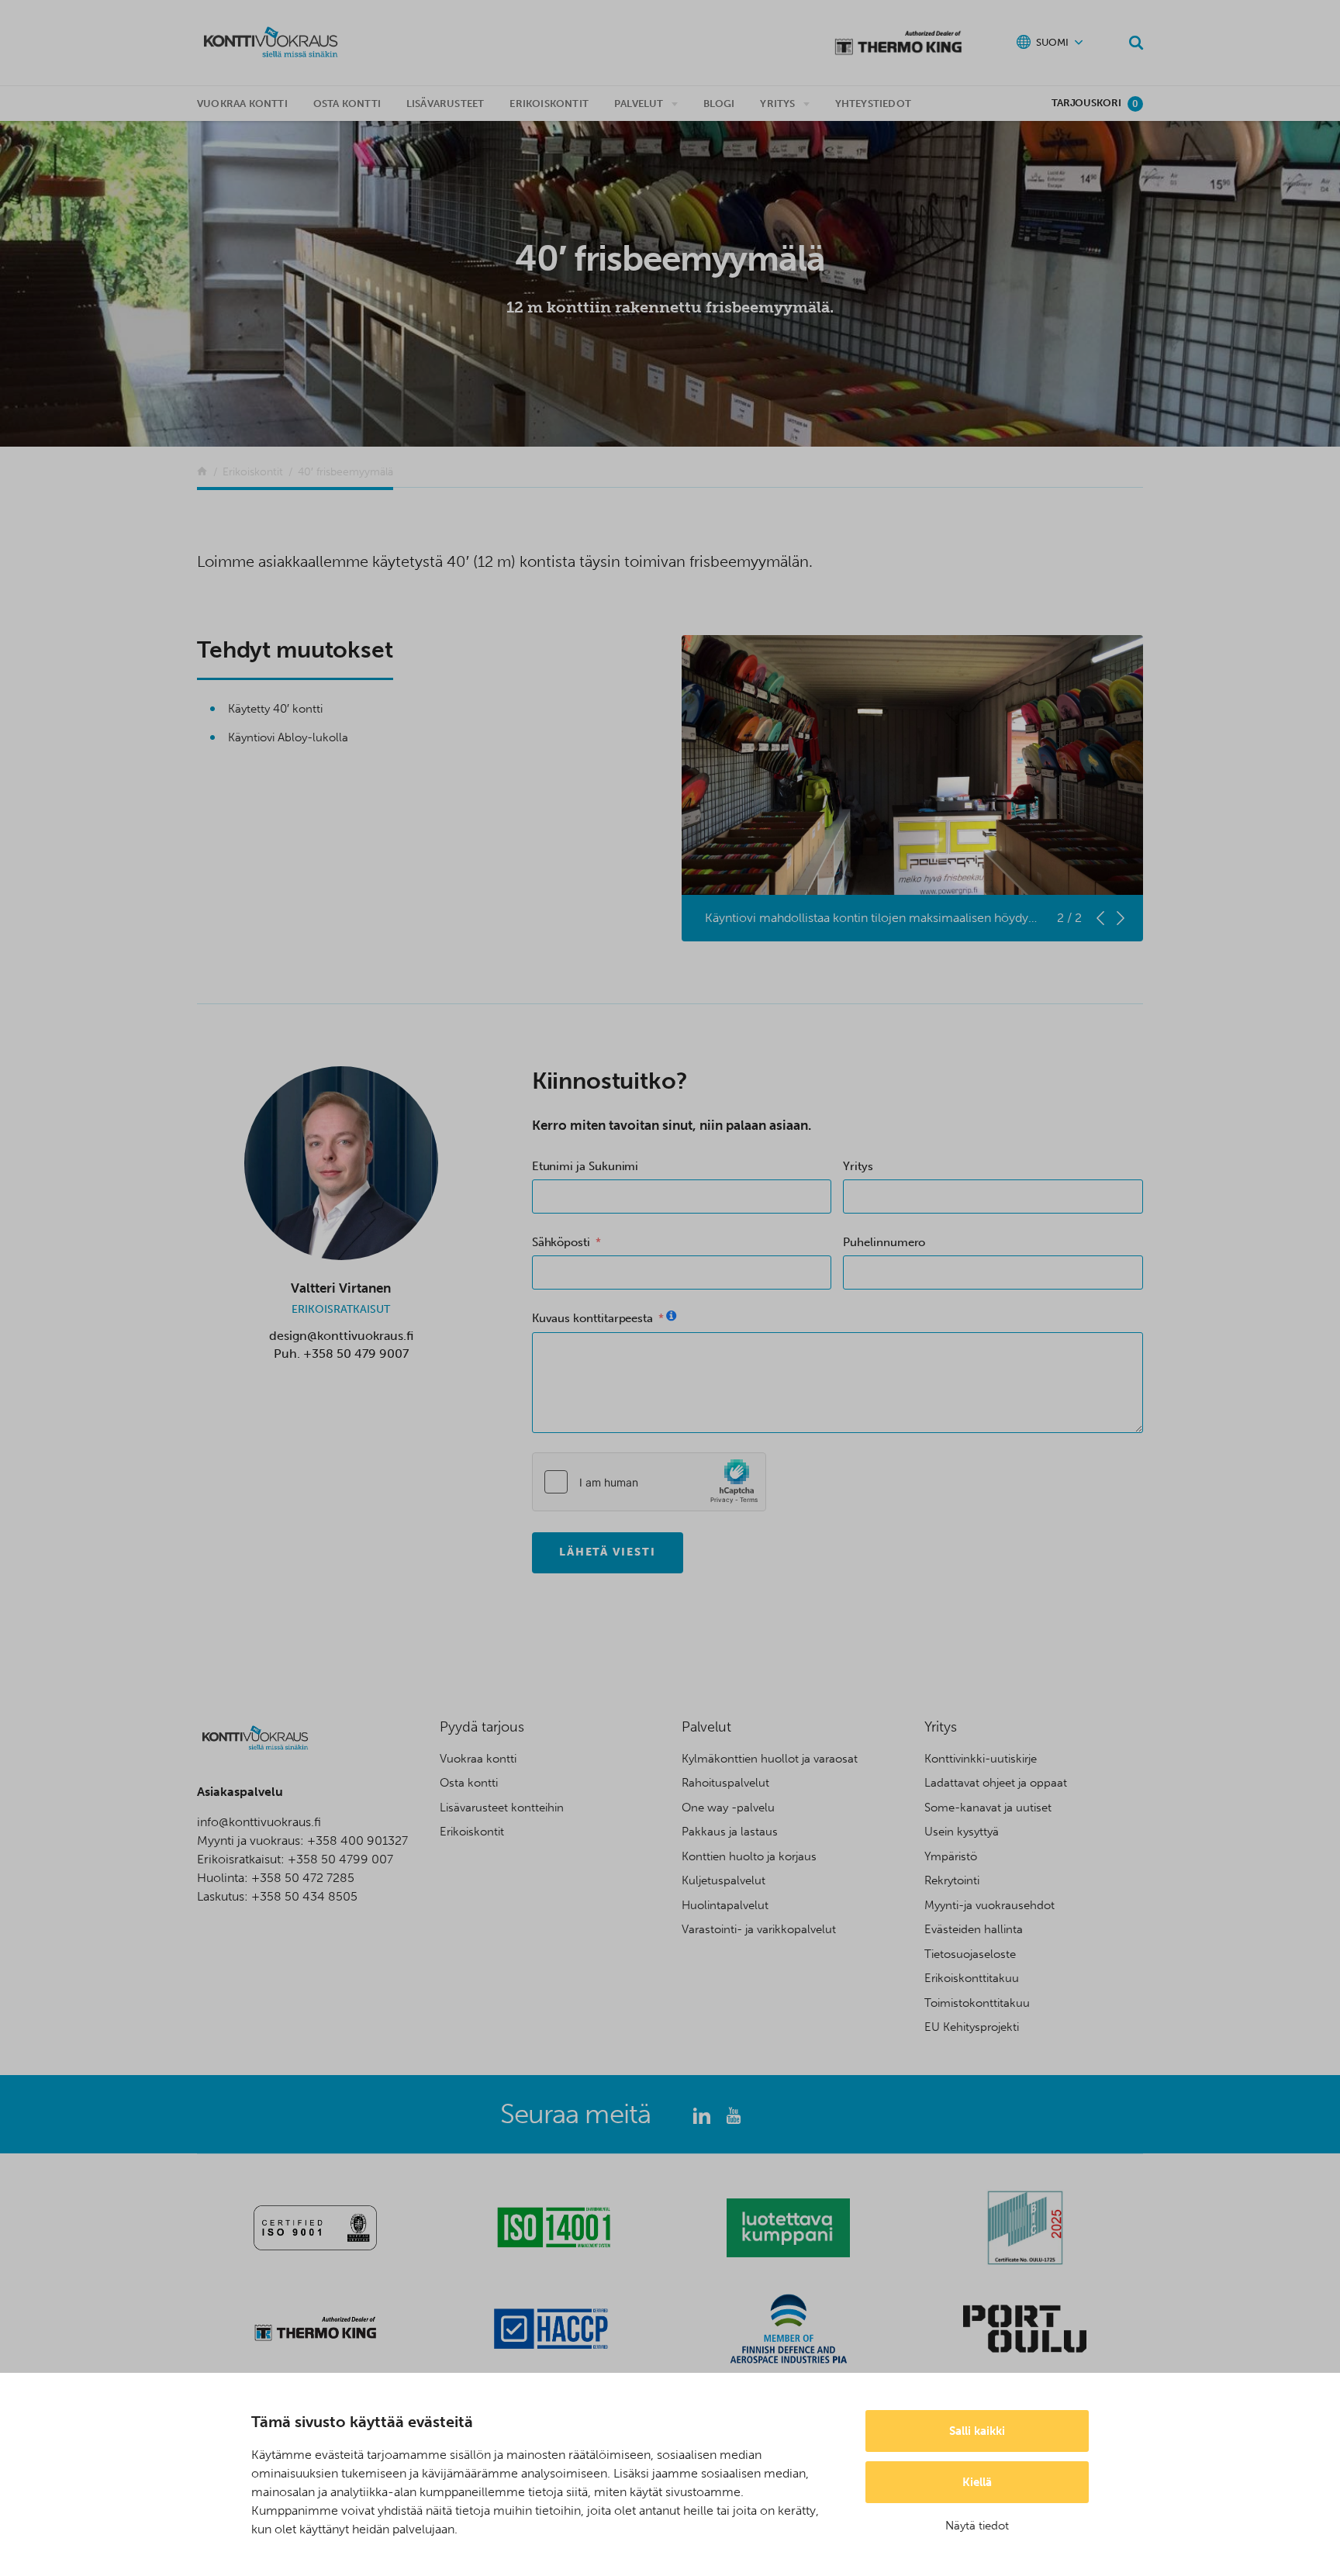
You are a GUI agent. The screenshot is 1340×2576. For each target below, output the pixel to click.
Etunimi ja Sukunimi (585, 1166)
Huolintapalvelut (725, 1905)
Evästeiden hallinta (974, 1929)
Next (1121, 918)
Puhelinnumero (884, 1242)
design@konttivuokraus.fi (341, 1336)
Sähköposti (561, 1242)
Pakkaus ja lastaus (730, 1832)
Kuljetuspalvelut (724, 1880)
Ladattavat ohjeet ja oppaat (996, 1783)
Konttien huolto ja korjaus (749, 1856)
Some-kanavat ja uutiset (988, 1808)
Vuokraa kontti (242, 104)
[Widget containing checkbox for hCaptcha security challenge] (649, 1482)
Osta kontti (347, 104)
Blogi (719, 104)
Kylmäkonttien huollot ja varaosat (770, 1759)
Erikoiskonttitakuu (972, 1978)
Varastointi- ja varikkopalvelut (759, 1929)
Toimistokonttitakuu (977, 2003)
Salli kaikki (977, 2431)
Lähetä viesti (608, 1552)
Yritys (777, 104)
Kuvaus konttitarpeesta (592, 1318)
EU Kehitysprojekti (972, 2027)
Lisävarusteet (446, 104)
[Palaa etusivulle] (202, 472)
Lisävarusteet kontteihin (502, 1808)
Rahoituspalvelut (725, 1783)
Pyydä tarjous (482, 1727)
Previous (1100, 918)
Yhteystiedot (873, 104)
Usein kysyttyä (962, 1832)
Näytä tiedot (977, 2526)
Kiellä (977, 2482)
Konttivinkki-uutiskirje (981, 1759)
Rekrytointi (952, 1880)
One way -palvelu (728, 1808)
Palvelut (639, 104)
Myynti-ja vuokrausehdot (989, 1905)
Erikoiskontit (549, 104)
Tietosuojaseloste (970, 1954)
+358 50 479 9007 (356, 1354)
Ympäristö (951, 1856)
